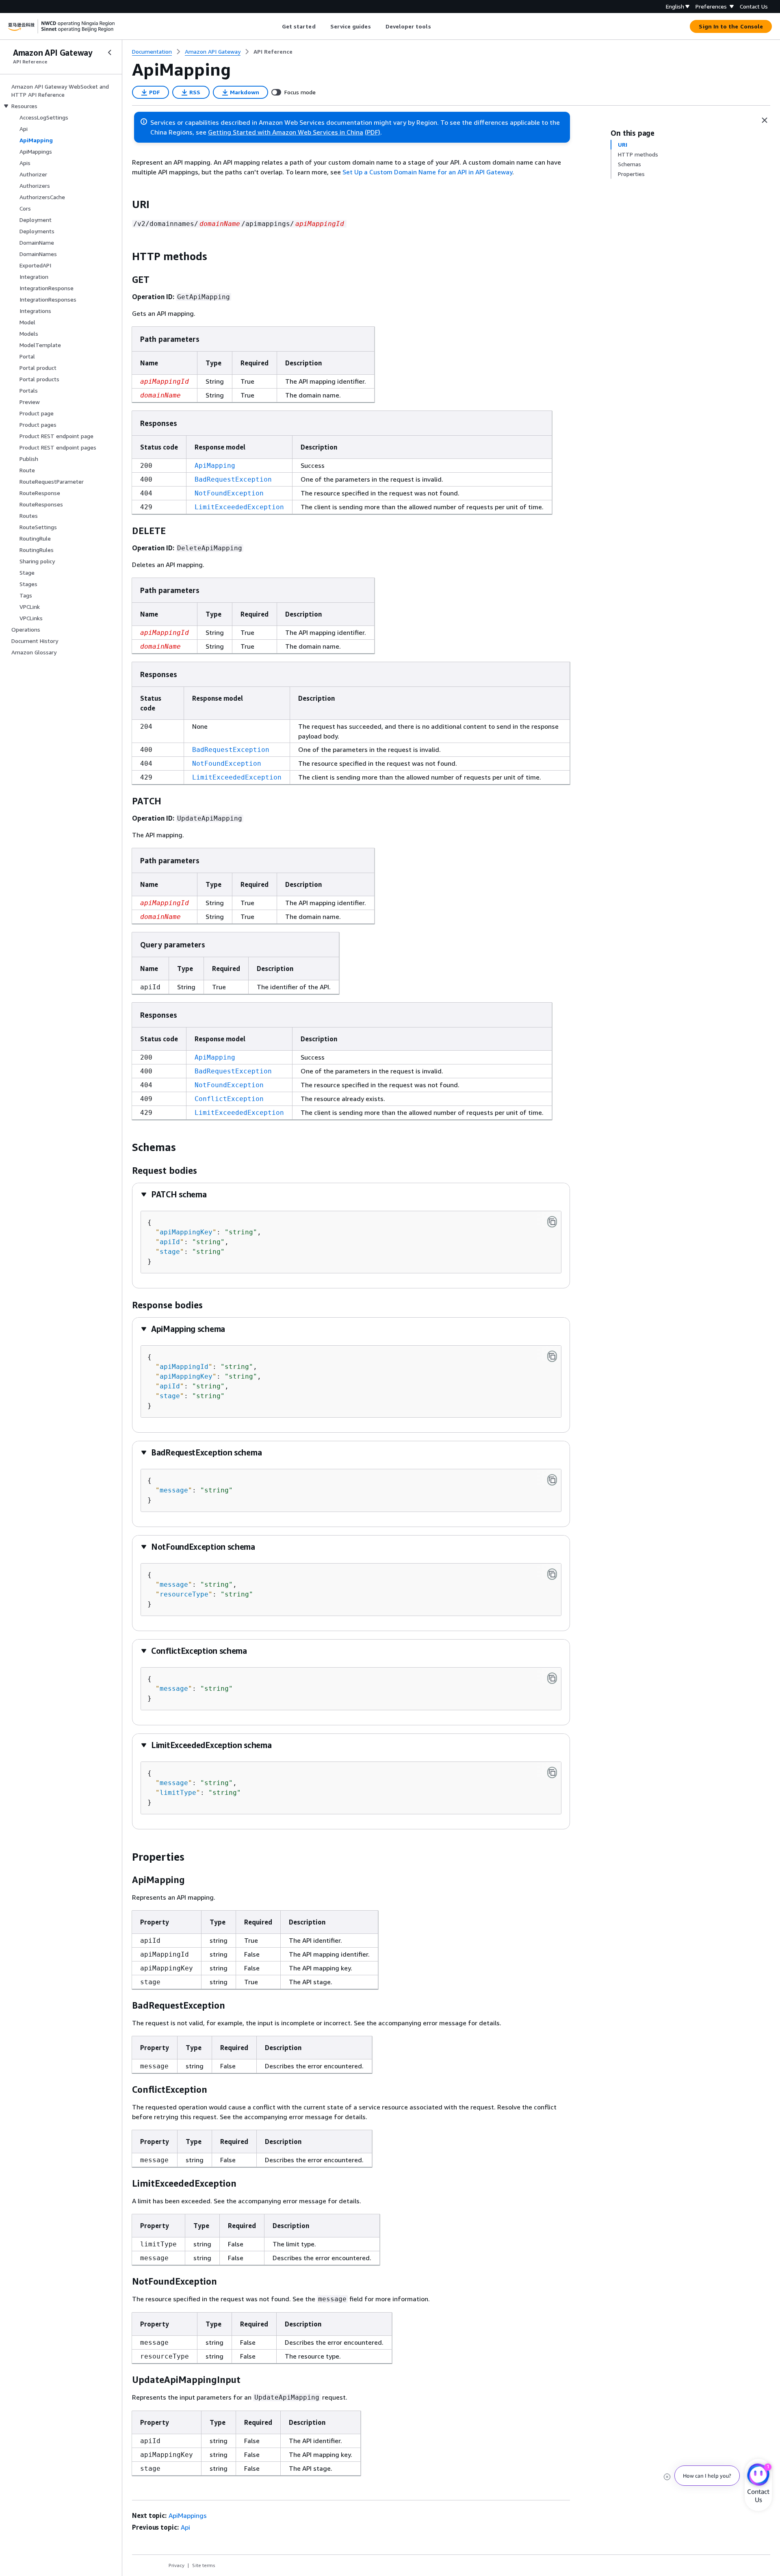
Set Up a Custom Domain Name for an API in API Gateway (427, 172)
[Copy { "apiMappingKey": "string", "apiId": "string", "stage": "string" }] (552, 1222)
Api (185, 2527)
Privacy (177, 2565)
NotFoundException (229, 493)
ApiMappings (188, 2515)
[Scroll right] (437, 26)
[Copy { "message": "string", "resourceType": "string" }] (552, 1574)
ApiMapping (215, 466)
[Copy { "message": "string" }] (552, 1480)
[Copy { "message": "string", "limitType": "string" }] (552, 1772)
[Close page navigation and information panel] (765, 120)
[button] (173, 1194)
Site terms (204, 2565)
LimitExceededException (239, 507)
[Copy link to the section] (126, 204)
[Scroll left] (276, 26)
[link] (273, 52)
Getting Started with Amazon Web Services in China (286, 132)
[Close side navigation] (110, 52)
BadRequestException (233, 479)
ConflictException (229, 1099)
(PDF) (373, 132)
